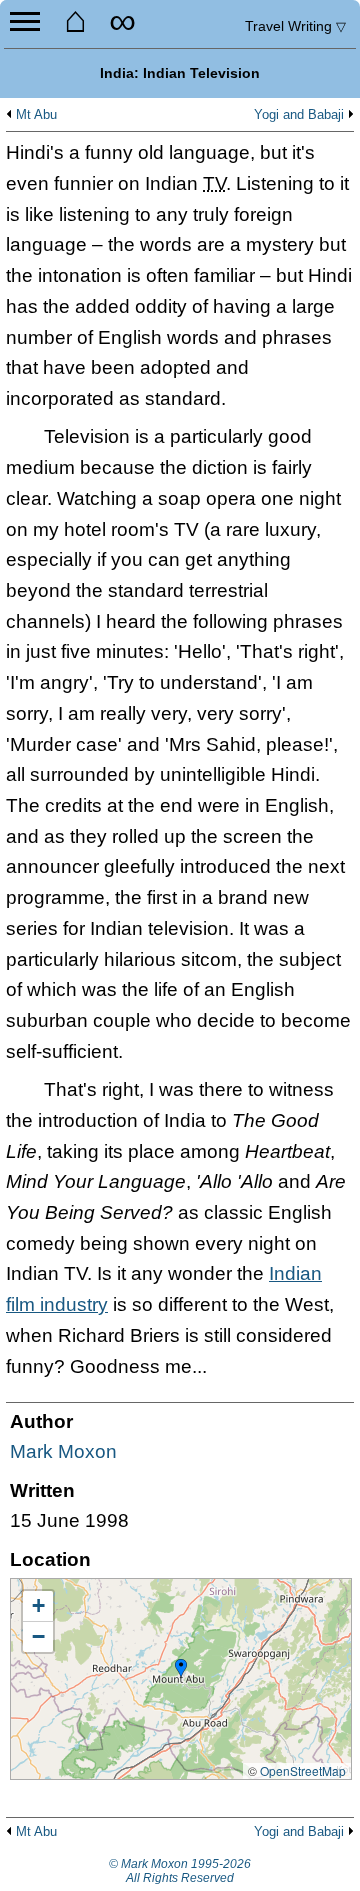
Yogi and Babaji (299, 115)
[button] (181, 1669)
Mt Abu (36, 115)
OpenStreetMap (303, 1770)
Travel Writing (295, 26)
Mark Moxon (63, 1451)
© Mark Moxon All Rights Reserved (180, 1871)
